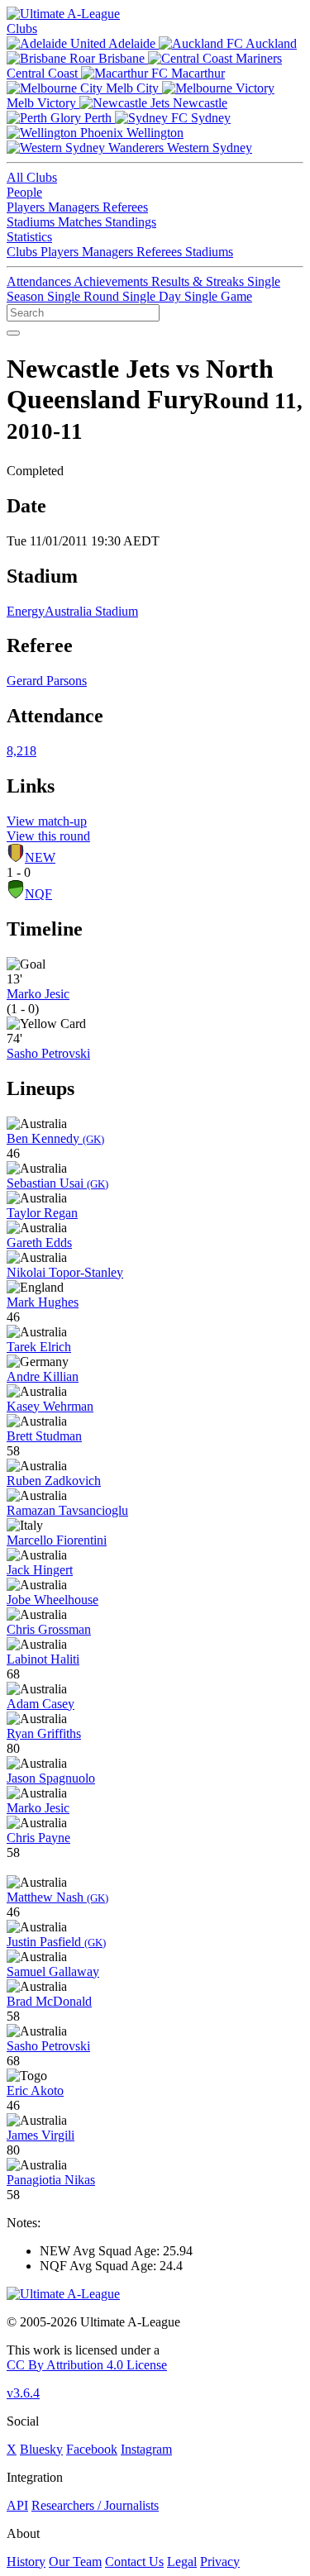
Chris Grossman (49, 1629)
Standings (131, 222)
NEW (40, 857)
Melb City (132, 88)
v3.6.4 (23, 2393)
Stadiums (32, 222)
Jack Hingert (40, 1570)
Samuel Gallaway (53, 1971)
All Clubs (32, 177)
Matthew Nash (57, 1897)
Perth (98, 118)
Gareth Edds (39, 1243)
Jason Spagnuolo (51, 1778)
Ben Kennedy (55, 1138)
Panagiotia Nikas (51, 2180)
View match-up (47, 821)
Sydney (209, 118)
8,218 (21, 751)
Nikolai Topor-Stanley (65, 1272)
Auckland (270, 43)
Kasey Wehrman (50, 1406)
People (24, 192)
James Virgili (41, 2135)
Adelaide (132, 43)
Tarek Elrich (39, 1347)
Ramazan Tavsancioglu (67, 1510)
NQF (38, 894)
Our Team (75, 2562)
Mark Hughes (43, 1302)
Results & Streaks (199, 281)
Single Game (218, 296)
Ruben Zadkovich (54, 1481)
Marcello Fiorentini (57, 1540)
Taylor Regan (42, 1213)
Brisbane (122, 58)
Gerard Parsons (47, 681)
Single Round (85, 296)
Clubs (22, 29)
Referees (125, 207)
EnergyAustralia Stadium (72, 611)
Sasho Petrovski (48, 1053)
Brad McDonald (49, 2001)
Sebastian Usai (57, 1183)
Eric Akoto (35, 2090)
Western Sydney (208, 148)
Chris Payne (38, 1838)
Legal (182, 2562)
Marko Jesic (38, 994)
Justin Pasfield (56, 1942)
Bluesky (41, 2449)
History (26, 2562)
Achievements (112, 281)
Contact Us (134, 2562)
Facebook (92, 2449)
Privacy (220, 2562)
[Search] (13, 333)
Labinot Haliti (43, 1659)
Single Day (153, 296)
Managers (75, 207)
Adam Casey (41, 1704)
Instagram (146, 2449)
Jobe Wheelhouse (52, 1600)
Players (27, 207)
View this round (48, 836)
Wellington (153, 133)
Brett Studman (44, 1436)
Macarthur (196, 73)
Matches (81, 222)
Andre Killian (43, 1376)
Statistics (29, 237)
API (17, 2505)
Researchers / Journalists (95, 2505)
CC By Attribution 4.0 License (87, 2365)
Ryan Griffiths (44, 1733)
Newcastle (198, 103)
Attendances (40, 281)
